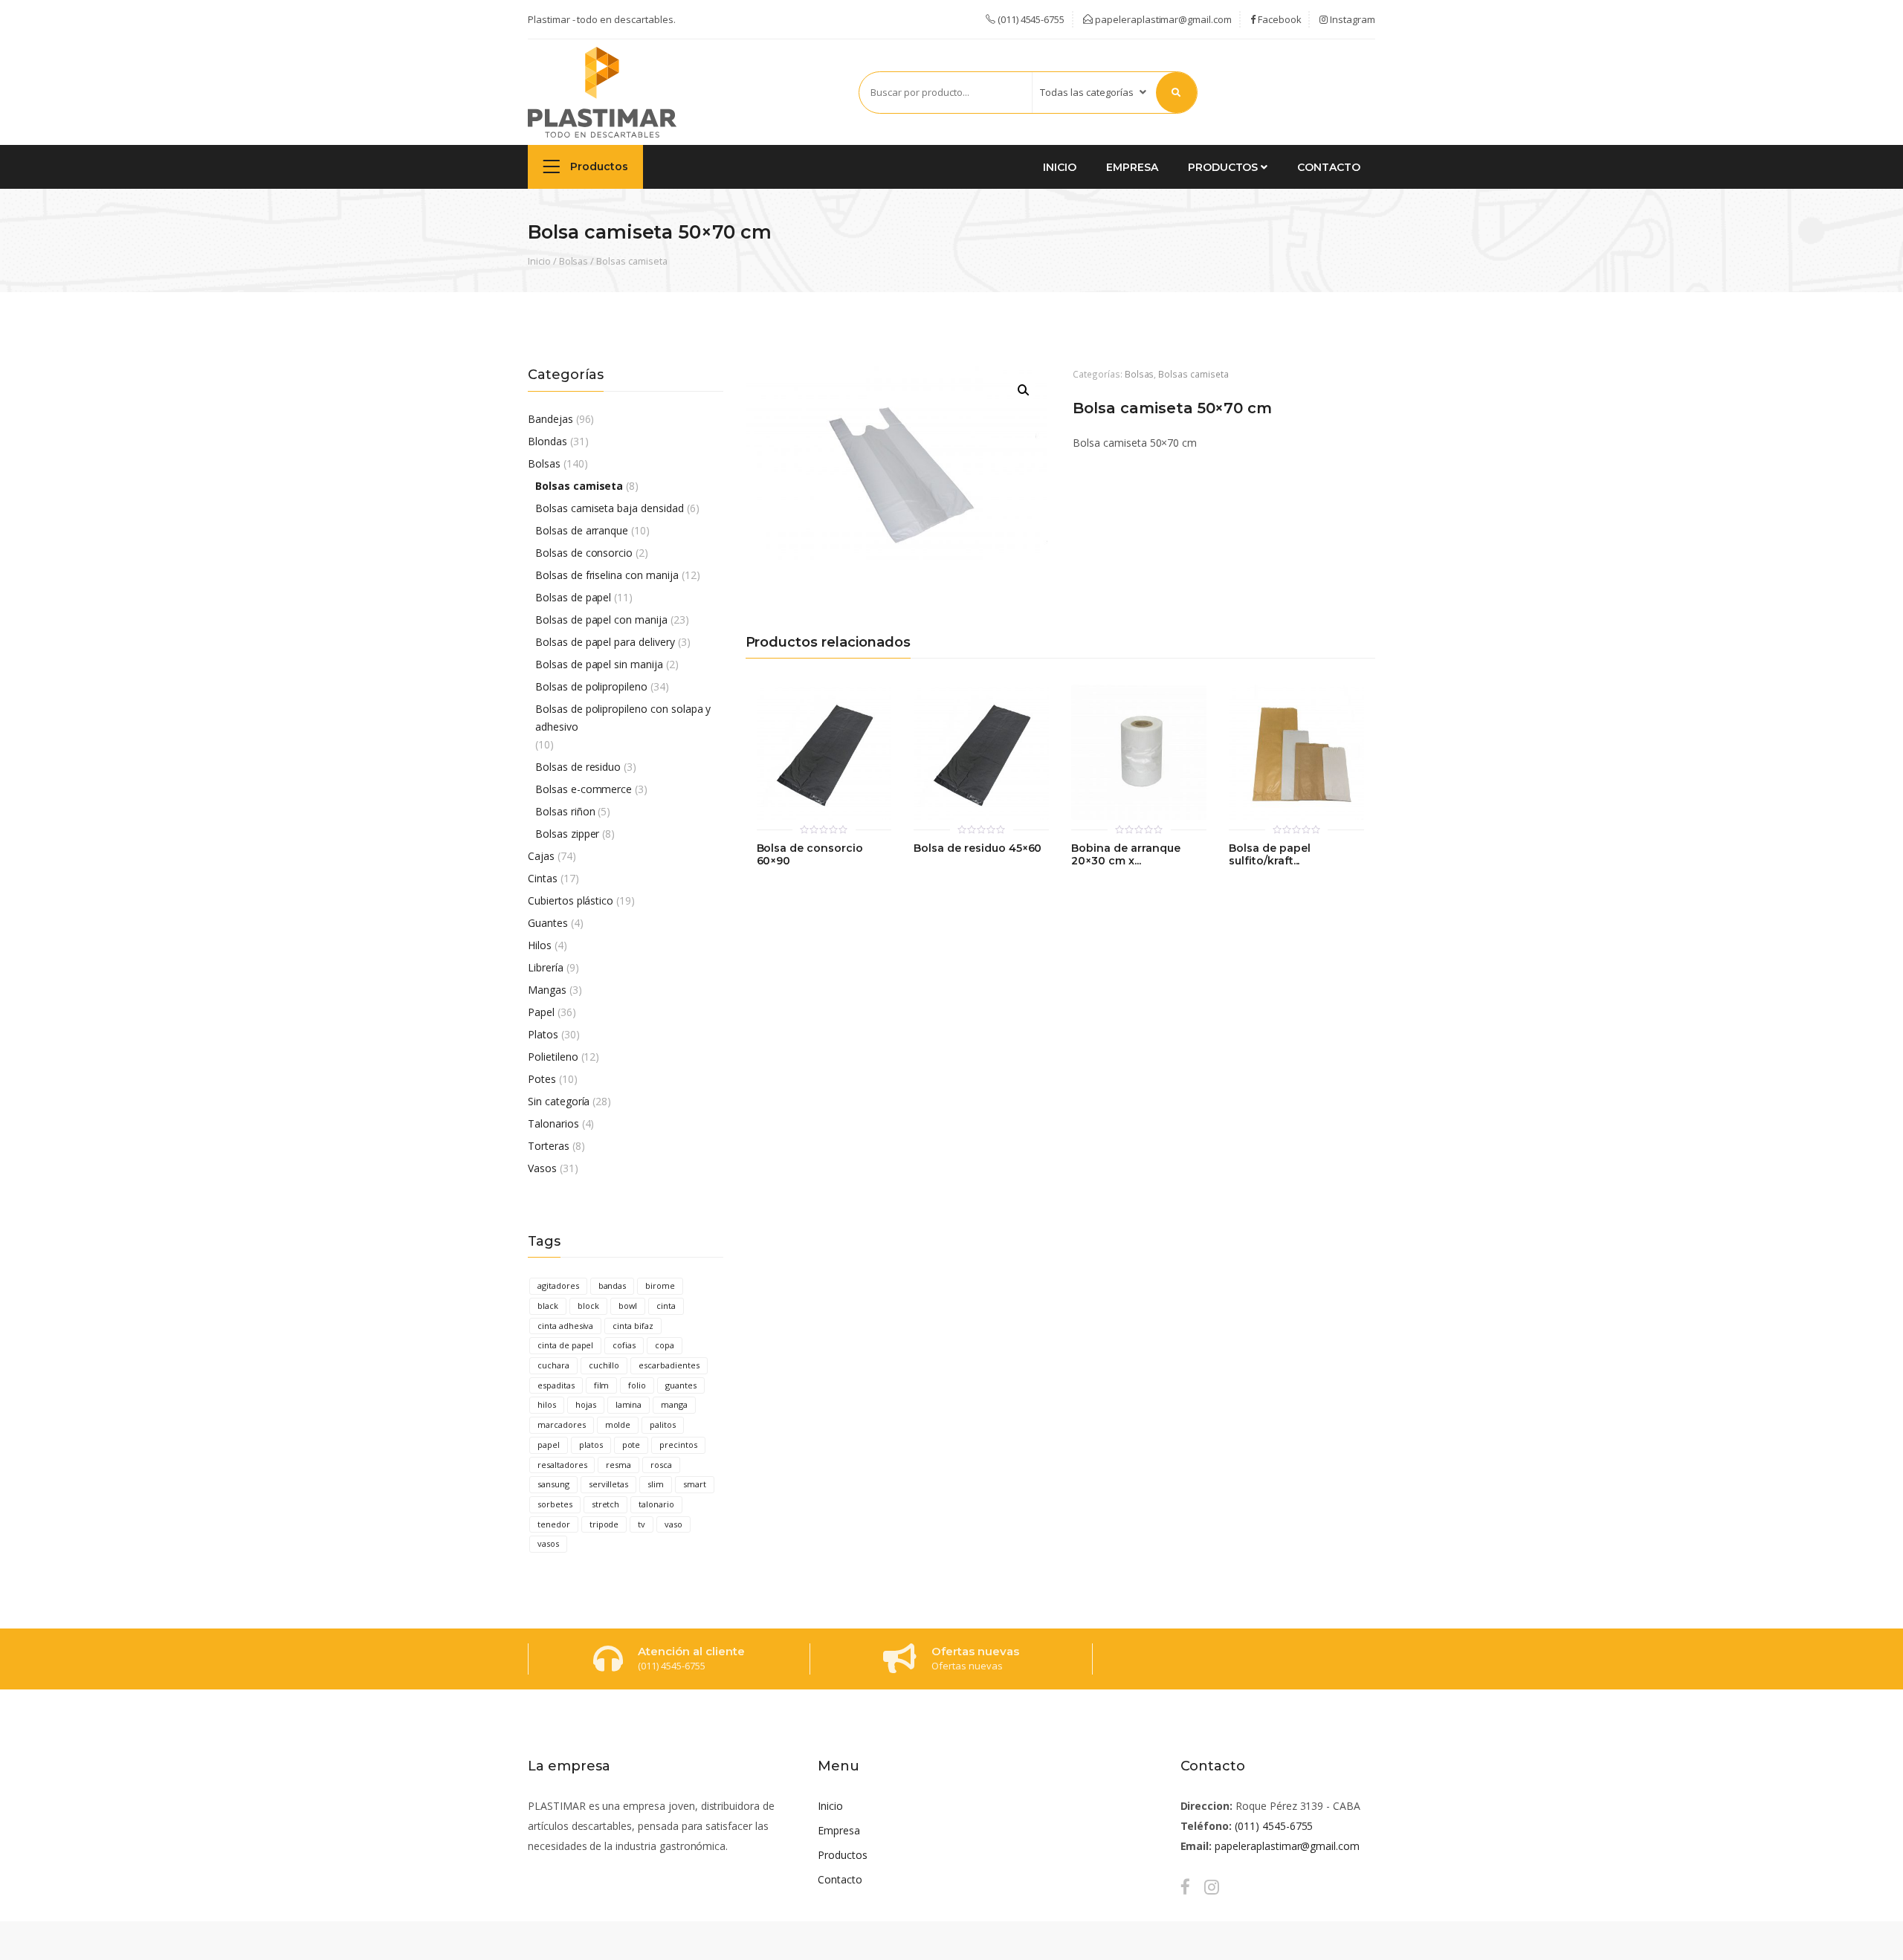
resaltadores (562, 1465)
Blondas (547, 441)
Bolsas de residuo (578, 767)
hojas (586, 1404)
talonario (656, 1504)
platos (591, 1445)
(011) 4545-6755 (1274, 1826)
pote (631, 1445)
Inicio (1060, 167)
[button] (1024, 390)
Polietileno (553, 1057)
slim (656, 1484)
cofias (624, 1345)
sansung (553, 1484)
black (548, 1306)
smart (695, 1484)
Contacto (1329, 167)
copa (665, 1345)
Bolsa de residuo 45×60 (978, 848)
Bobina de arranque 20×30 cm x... (1125, 855)
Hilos (540, 945)
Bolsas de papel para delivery (605, 642)
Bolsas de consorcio (584, 553)
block (588, 1306)
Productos (598, 166)
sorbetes (555, 1504)
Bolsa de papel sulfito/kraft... (1269, 855)
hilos (547, 1404)
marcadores (562, 1424)
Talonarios (553, 1123)
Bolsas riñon (565, 811)
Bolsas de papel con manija (601, 620)
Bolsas (574, 261)
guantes (681, 1385)
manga (674, 1404)
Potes (542, 1079)
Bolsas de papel (573, 597)
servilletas (609, 1484)
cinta (666, 1306)
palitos (663, 1424)
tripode (604, 1524)
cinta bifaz (633, 1326)
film (602, 1385)
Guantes (548, 923)
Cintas (543, 878)
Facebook (1279, 19)
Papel (541, 1012)
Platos (543, 1034)
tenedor (554, 1524)
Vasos (542, 1168)
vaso (673, 1524)
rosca (661, 1465)
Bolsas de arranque (582, 530)
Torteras (549, 1146)
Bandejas (550, 419)
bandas (613, 1285)
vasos (548, 1543)
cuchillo (604, 1365)
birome (660, 1285)
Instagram (1351, 19)
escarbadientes (669, 1365)
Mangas (547, 990)
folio (637, 1385)
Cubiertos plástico (571, 900)
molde (618, 1424)
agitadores (558, 1285)
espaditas (556, 1385)
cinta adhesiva (565, 1326)
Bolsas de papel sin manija (599, 664)
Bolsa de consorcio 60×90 (810, 855)
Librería (546, 967)
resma (618, 1465)
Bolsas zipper (567, 834)
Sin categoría (559, 1101)
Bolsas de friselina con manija (607, 575)
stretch (606, 1504)
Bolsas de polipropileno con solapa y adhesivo (623, 718)
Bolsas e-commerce (584, 789)
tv (642, 1524)
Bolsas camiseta (631, 261)
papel (549, 1445)
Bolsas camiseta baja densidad (610, 508)
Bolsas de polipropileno (591, 686)
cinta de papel (565, 1345)
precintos (678, 1445)
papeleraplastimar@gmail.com (1162, 19)
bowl (628, 1306)
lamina (629, 1404)
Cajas (541, 856)
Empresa (1132, 167)
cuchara (553, 1365)
